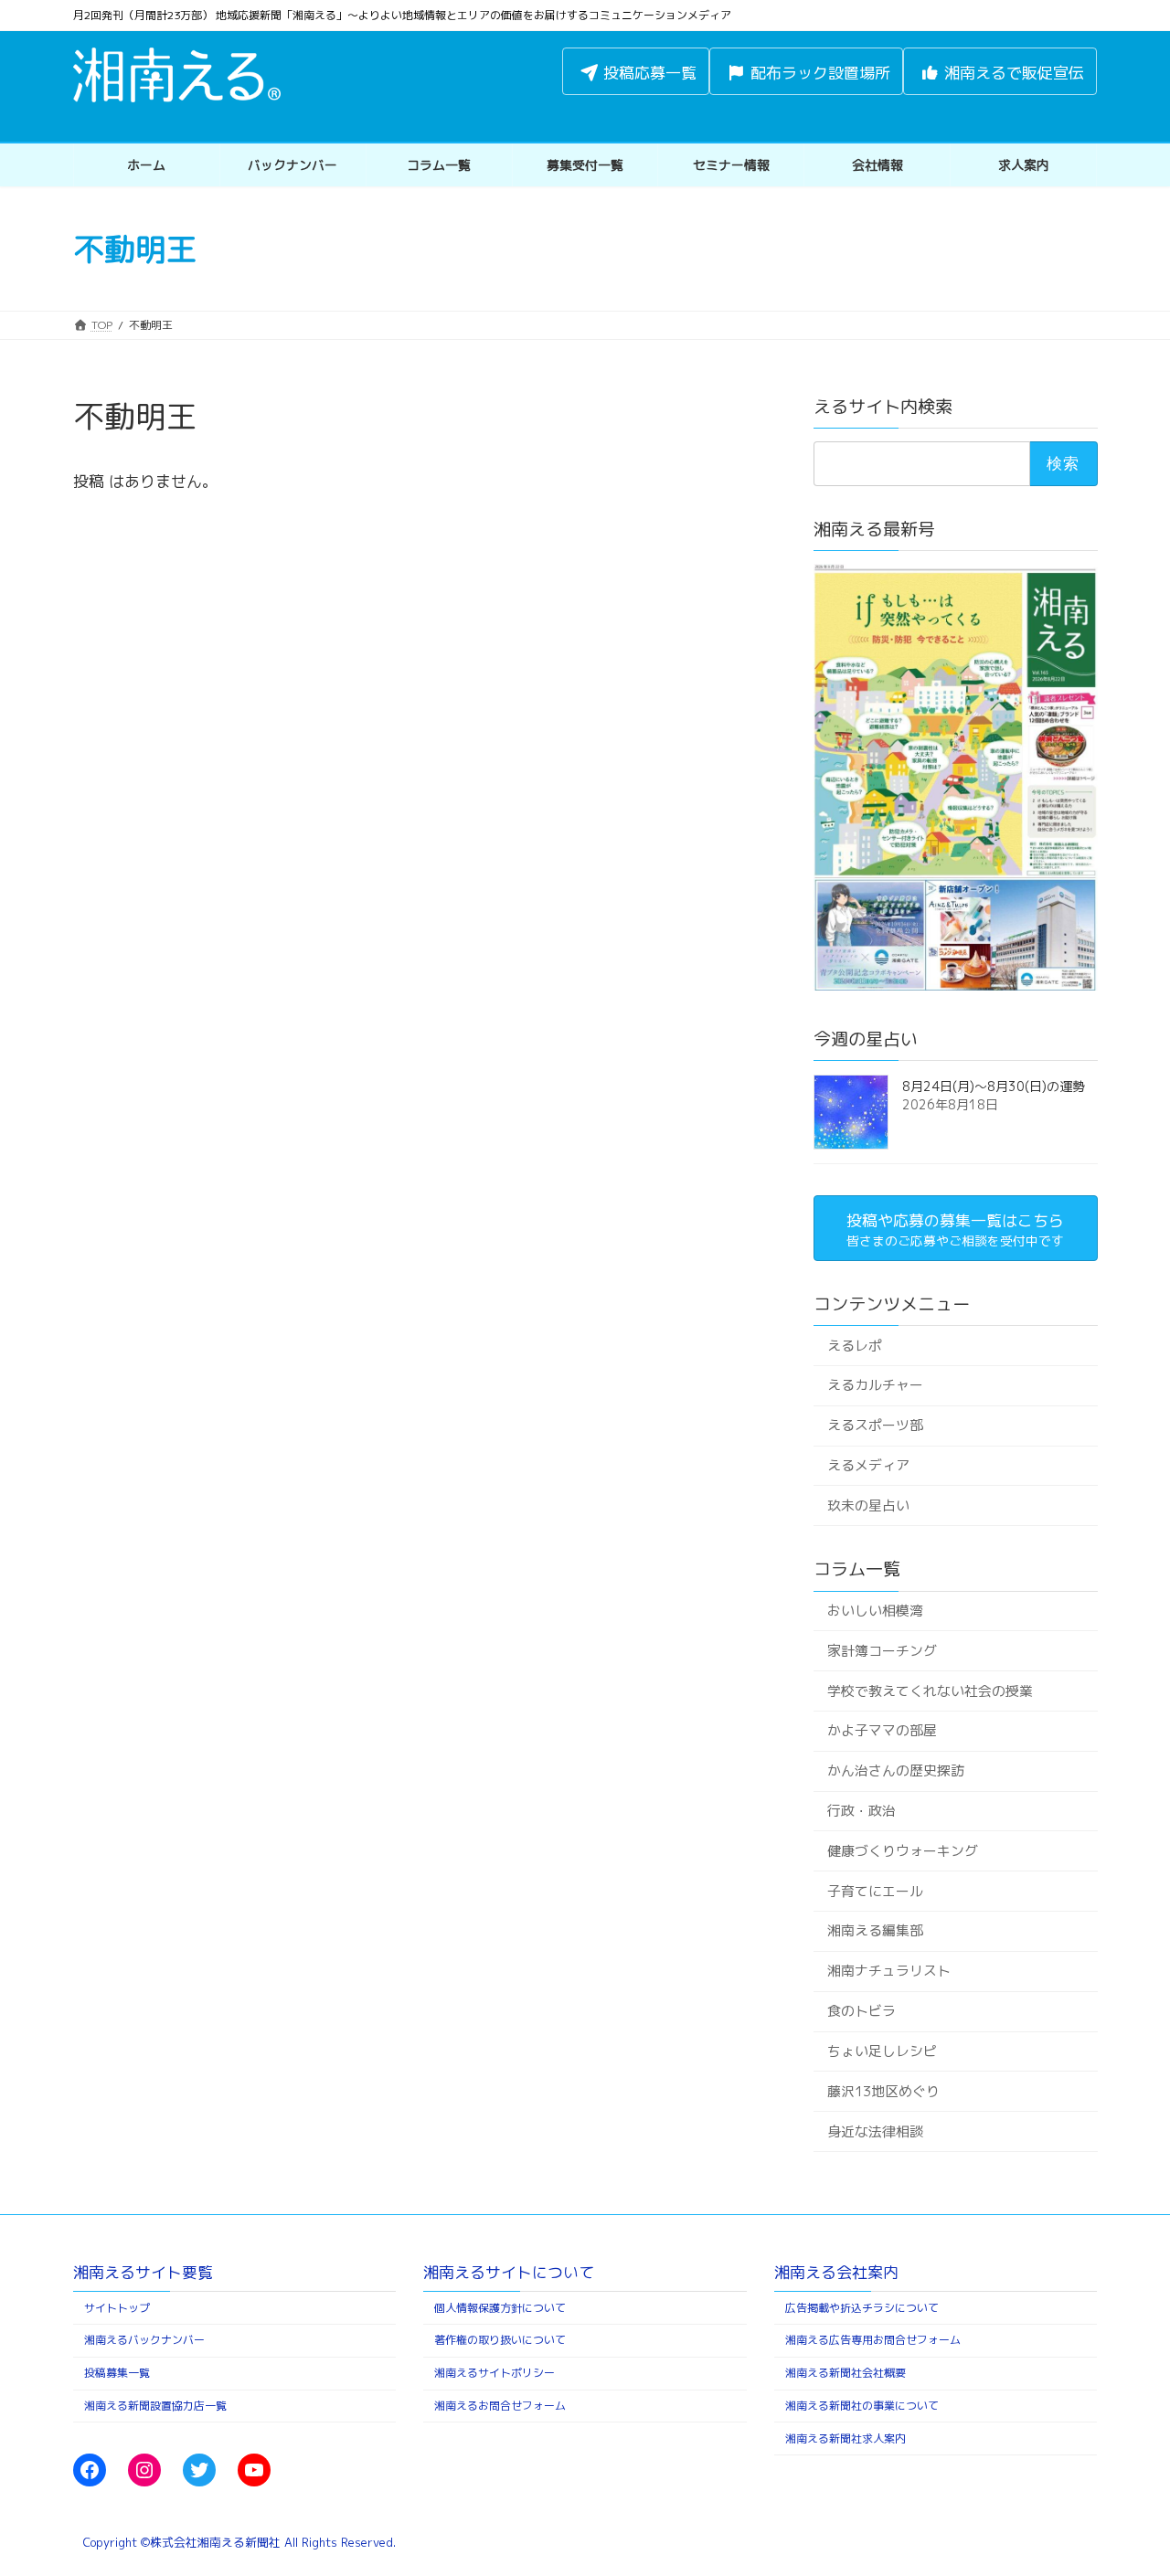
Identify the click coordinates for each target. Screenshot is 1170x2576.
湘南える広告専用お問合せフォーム (873, 2340)
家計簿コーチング (881, 1651)
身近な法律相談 (874, 2131)
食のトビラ (861, 2011)
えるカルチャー (874, 1385)
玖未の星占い (867, 1505)
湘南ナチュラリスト (888, 1971)
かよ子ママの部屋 (881, 1730)
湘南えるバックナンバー (144, 2340)
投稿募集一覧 (117, 2373)
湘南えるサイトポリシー (495, 2373)
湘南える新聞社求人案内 (846, 2438)
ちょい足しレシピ (881, 2051)
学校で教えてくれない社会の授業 (929, 1690)
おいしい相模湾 (874, 1611)
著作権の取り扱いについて (500, 2340)
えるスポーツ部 (874, 1425)
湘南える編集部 (874, 1930)
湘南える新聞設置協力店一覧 (155, 2406)
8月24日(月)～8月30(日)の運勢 (994, 1086)
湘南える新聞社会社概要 (846, 2373)
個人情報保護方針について (500, 2308)
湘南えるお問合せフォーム (500, 2406)
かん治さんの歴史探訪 (895, 1770)
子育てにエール (874, 1891)
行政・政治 (861, 1811)
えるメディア (867, 1465)
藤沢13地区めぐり (883, 2091)
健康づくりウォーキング (902, 1851)
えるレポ (854, 1345)
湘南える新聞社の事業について (862, 2406)
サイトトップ (117, 2308)
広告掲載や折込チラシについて (862, 2308)
